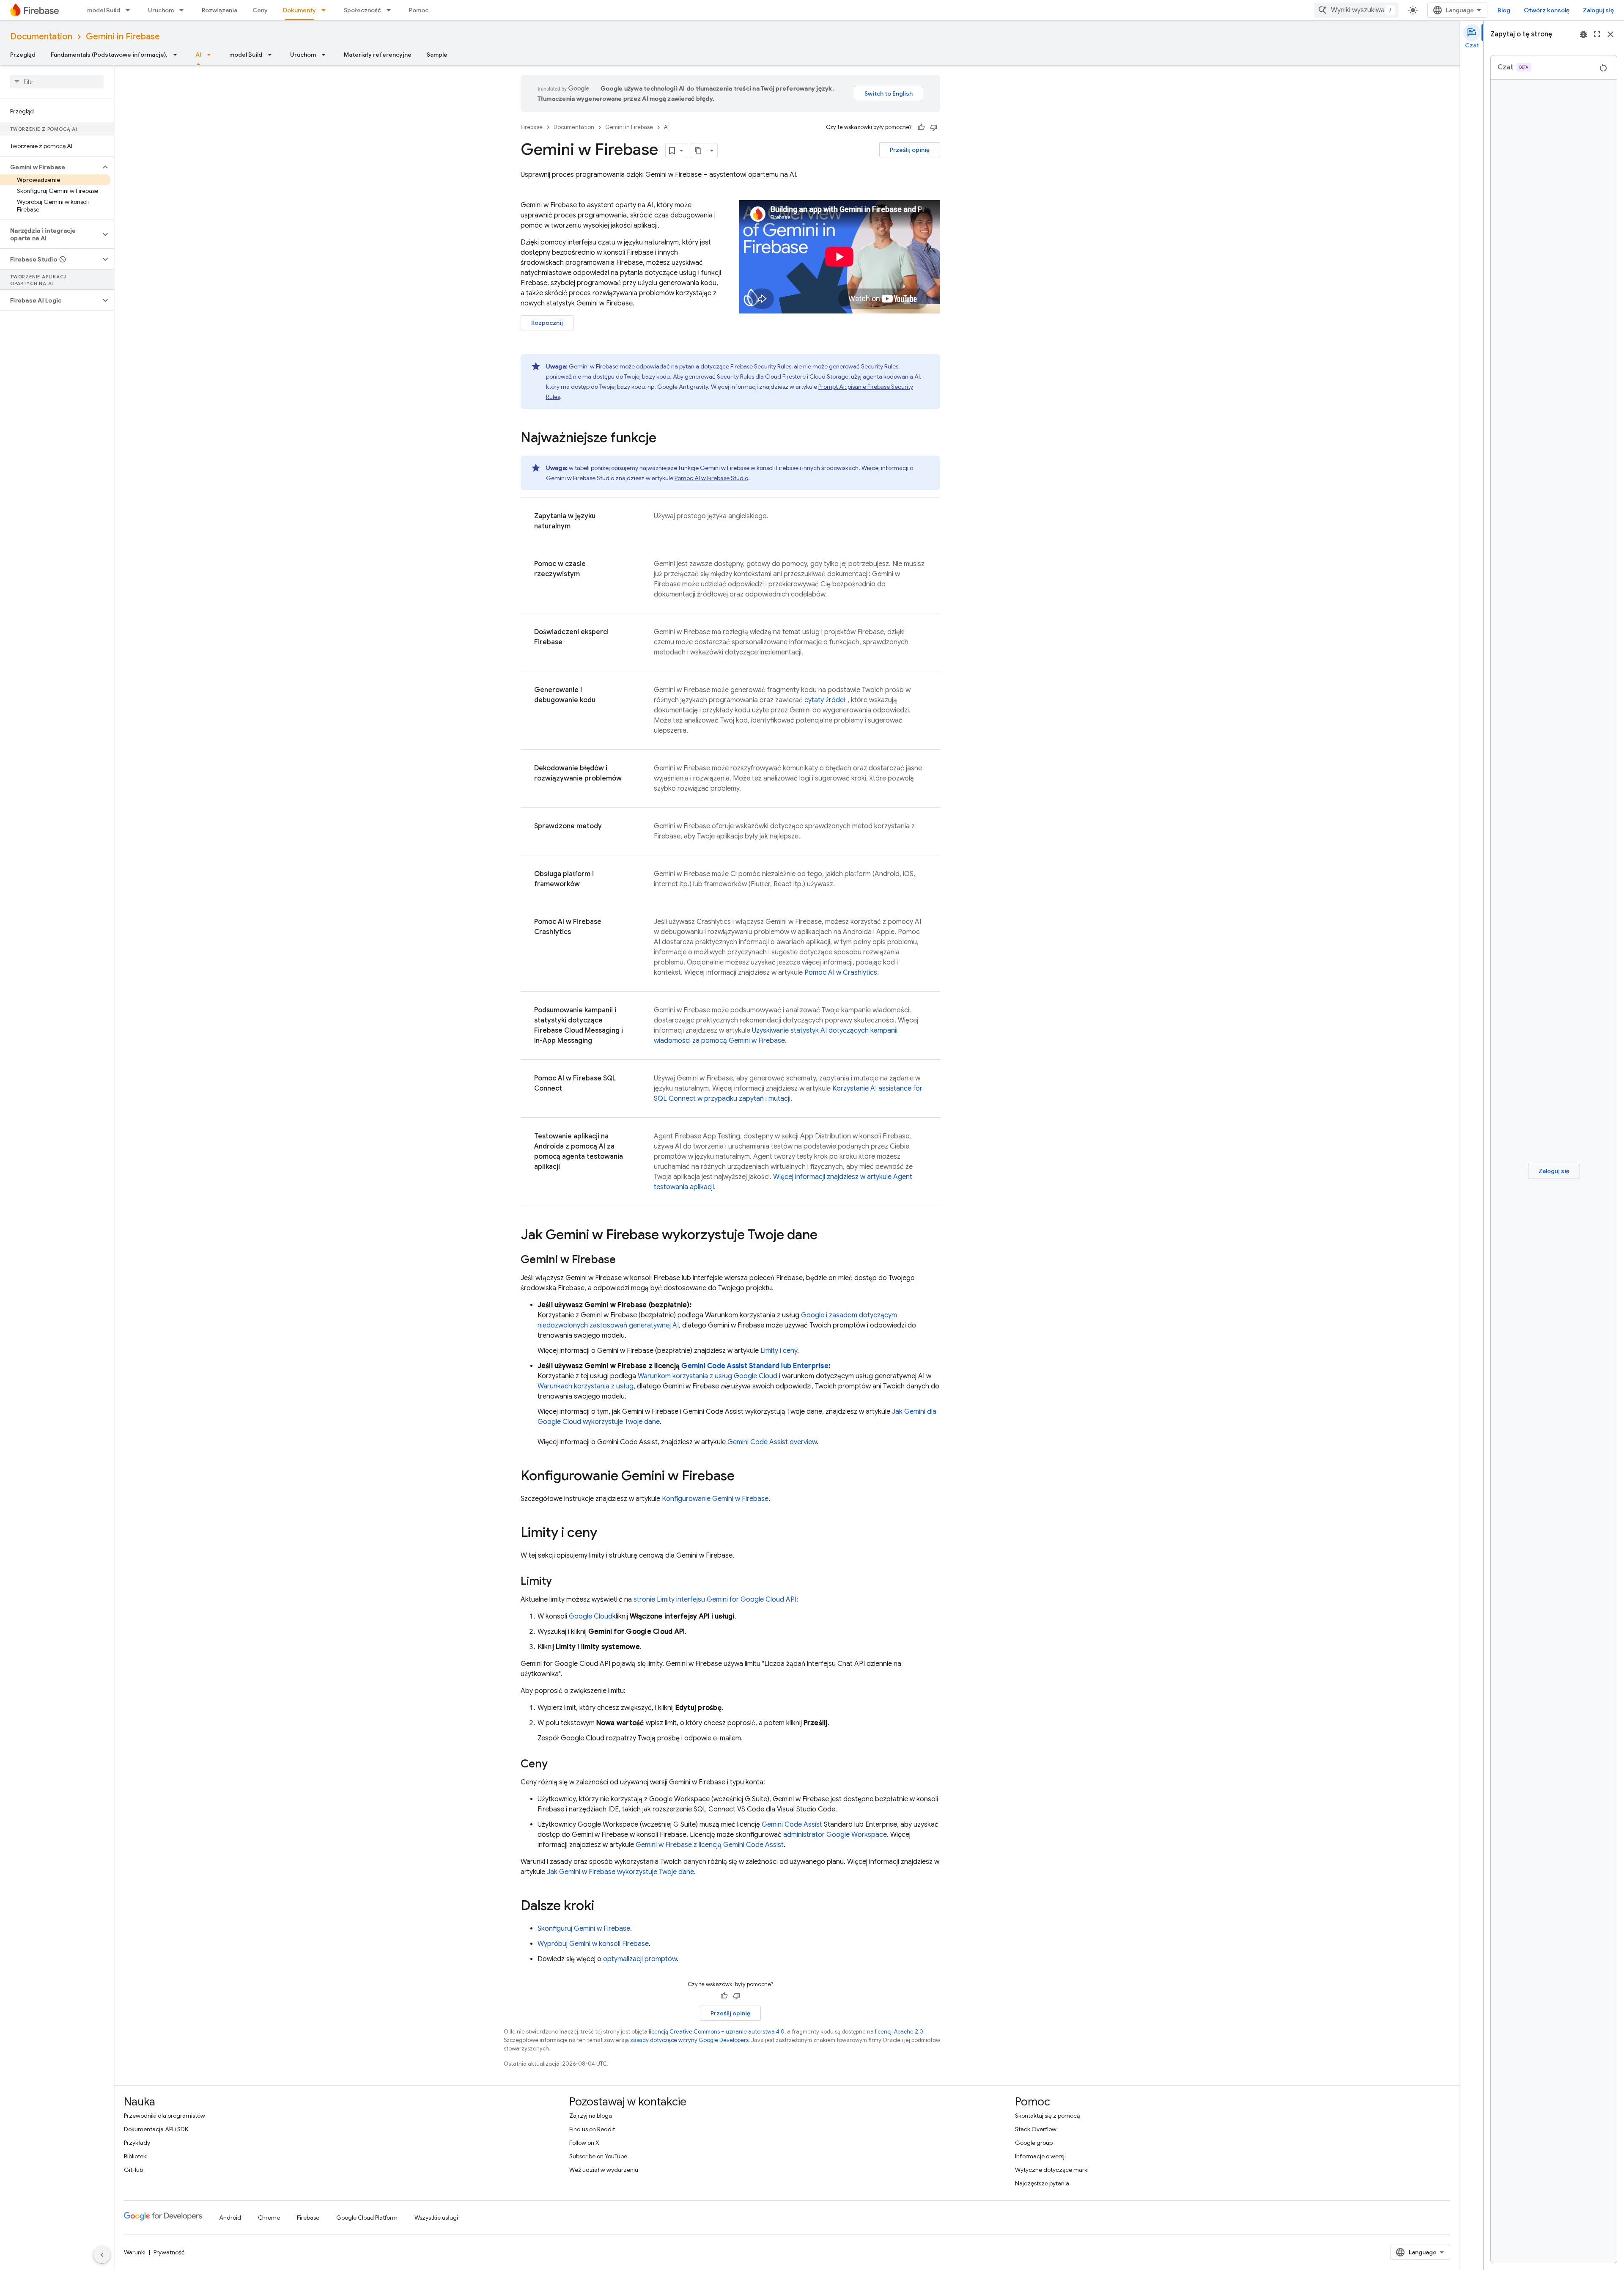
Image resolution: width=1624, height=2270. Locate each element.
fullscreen (1597, 34)
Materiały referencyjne (378, 55)
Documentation (41, 37)
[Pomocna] (921, 127)
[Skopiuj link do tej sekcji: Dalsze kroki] (603, 1907)
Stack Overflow (1036, 2129)
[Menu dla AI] (211, 55)
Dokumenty (299, 10)
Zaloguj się (1598, 10)
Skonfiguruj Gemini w (584, 1929)
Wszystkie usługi (436, 2218)
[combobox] (1356, 10)
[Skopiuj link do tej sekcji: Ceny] (556, 1764)
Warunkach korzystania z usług (586, 1386)
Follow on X (584, 2143)
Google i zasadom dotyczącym (849, 1315)
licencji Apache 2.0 (899, 2032)
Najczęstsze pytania (1042, 2183)
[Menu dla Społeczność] (391, 10)
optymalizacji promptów (640, 1959)
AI (198, 55)
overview (772, 1442)
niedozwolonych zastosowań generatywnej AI (608, 1325)
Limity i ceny (779, 1351)
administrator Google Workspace (835, 1835)
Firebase (532, 127)
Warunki (135, 2252)
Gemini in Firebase (123, 37)
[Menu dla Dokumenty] (326, 10)
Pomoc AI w (711, 478)
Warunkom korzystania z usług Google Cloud (708, 1376)
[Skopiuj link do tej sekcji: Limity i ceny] (606, 1533)
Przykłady (137, 2143)
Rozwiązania (219, 10)
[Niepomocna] (934, 127)
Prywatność (169, 2252)
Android (230, 2218)
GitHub (133, 2170)
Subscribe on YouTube (598, 2156)
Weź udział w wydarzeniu (604, 2170)
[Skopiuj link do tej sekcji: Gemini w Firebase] (624, 1260)
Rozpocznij (547, 323)
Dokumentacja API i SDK (156, 2129)
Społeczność (362, 10)
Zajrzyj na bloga (591, 2116)
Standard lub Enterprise (755, 1366)
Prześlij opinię (910, 150)
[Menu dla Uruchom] (184, 10)
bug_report (1583, 34)
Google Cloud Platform (367, 2218)
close (1610, 34)
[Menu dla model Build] (130, 10)
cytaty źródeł (825, 700)
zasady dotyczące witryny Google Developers (689, 2040)
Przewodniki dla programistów (165, 2116)
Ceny (260, 10)
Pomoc (419, 10)
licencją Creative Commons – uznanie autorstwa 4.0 (717, 2032)
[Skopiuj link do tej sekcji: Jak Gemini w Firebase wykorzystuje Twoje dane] (826, 1236)
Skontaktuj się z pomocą (1047, 2116)
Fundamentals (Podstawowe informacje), (109, 55)
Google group (1034, 2143)
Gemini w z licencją (710, 1845)
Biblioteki (136, 2156)
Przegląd (23, 55)
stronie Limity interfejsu (715, 1599)
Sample (437, 55)
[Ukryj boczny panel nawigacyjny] (102, 2255)
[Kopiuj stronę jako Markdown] (699, 151)
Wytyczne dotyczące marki (1052, 2170)
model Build (104, 10)
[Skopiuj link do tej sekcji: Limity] (560, 1582)
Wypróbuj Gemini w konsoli (593, 1944)
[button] (50, 167)
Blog (1504, 10)
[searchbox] (57, 82)
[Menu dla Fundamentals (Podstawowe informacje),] (178, 55)
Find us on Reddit (592, 2129)
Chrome (269, 2218)
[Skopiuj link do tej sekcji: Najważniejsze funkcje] (665, 439)
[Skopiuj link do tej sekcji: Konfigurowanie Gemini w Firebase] (743, 1477)
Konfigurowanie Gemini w (715, 1499)
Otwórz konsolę (1547, 10)
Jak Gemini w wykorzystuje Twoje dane (620, 1872)
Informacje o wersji (1040, 2156)
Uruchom (161, 10)
